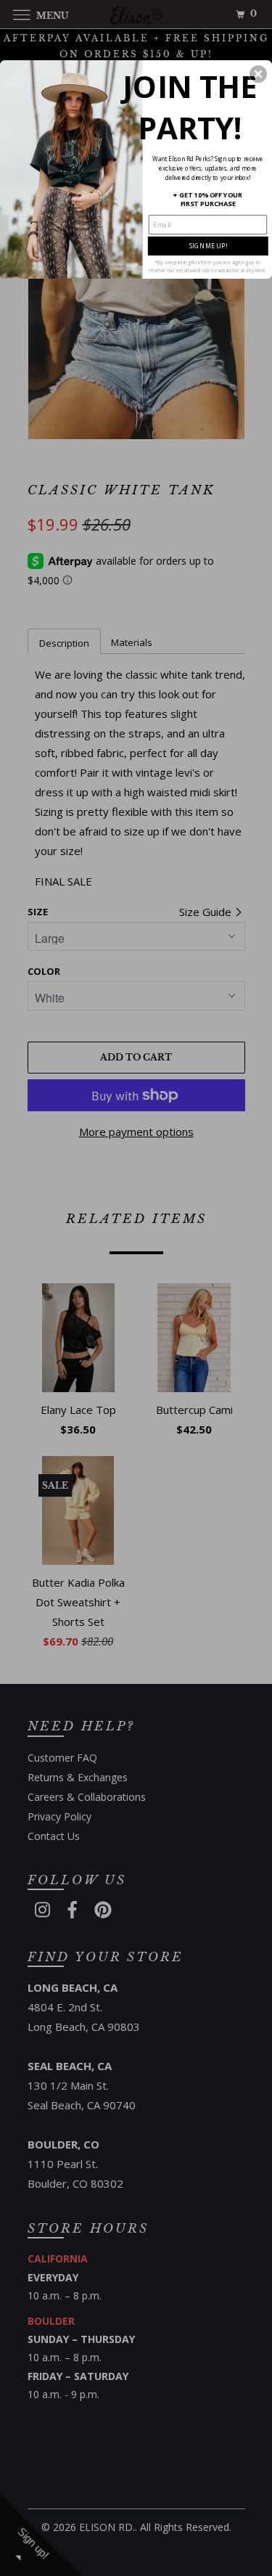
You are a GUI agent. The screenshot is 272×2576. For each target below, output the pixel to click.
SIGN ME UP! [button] (208, 245)
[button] (258, 73)
